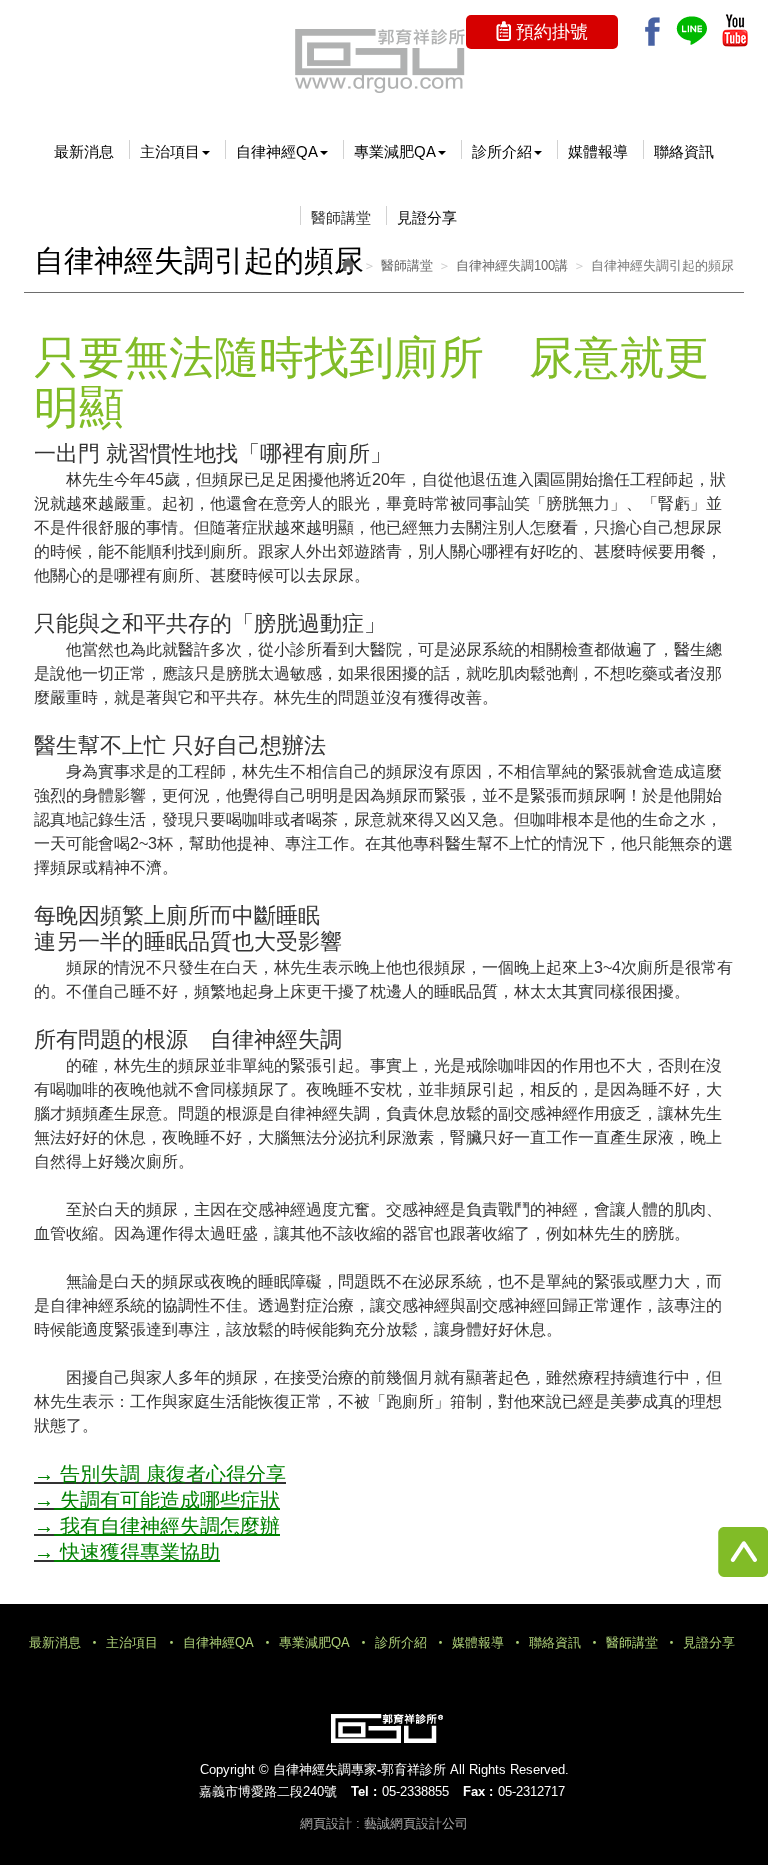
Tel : (364, 1791)
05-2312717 (531, 1791)
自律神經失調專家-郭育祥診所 (384, 60)
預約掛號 (552, 32)
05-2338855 (415, 1791)
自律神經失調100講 (512, 265)
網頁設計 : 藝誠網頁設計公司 (384, 1823)
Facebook (652, 31)
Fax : (478, 1791)
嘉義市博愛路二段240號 (268, 1791)
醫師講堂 (407, 265)
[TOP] (728, 1552)
